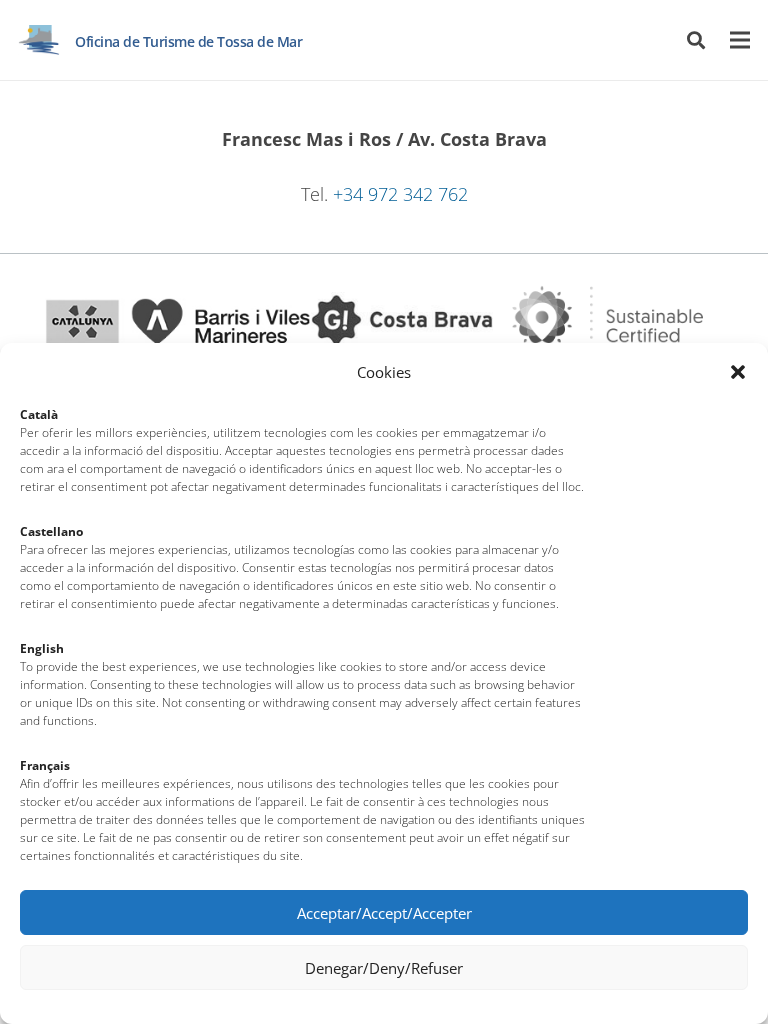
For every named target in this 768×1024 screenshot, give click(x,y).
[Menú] (740, 40)
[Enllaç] (39, 40)
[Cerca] (696, 40)
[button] (738, 372)
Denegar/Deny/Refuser (384, 968)
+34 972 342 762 (400, 194)
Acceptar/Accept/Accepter (384, 913)
